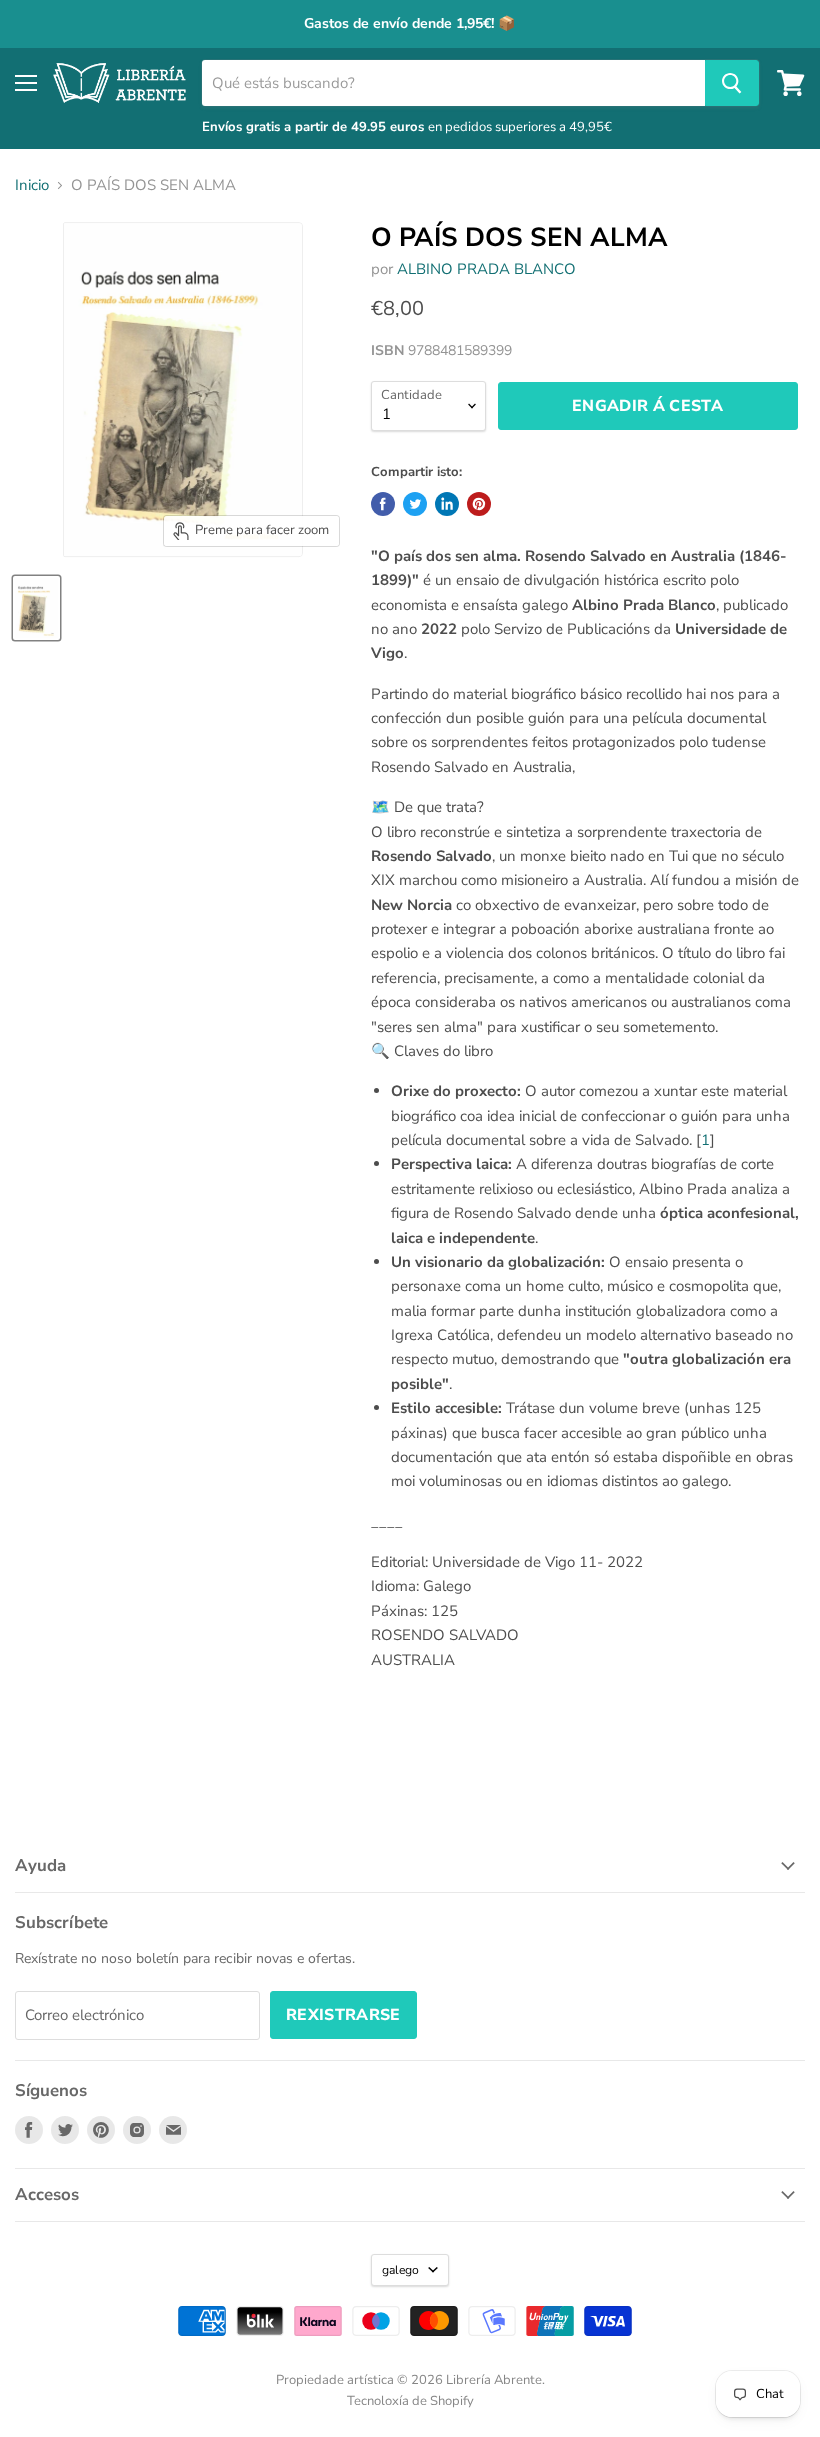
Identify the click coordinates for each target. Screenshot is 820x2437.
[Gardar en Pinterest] (479, 504)
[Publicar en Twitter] (415, 504)
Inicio (32, 185)
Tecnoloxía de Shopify (410, 2401)
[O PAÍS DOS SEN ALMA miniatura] (36, 608)
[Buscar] (732, 83)
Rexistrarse (343, 2015)
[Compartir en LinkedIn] (447, 504)
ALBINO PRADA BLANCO (486, 269)
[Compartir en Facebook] (383, 504)
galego (400, 2270)
